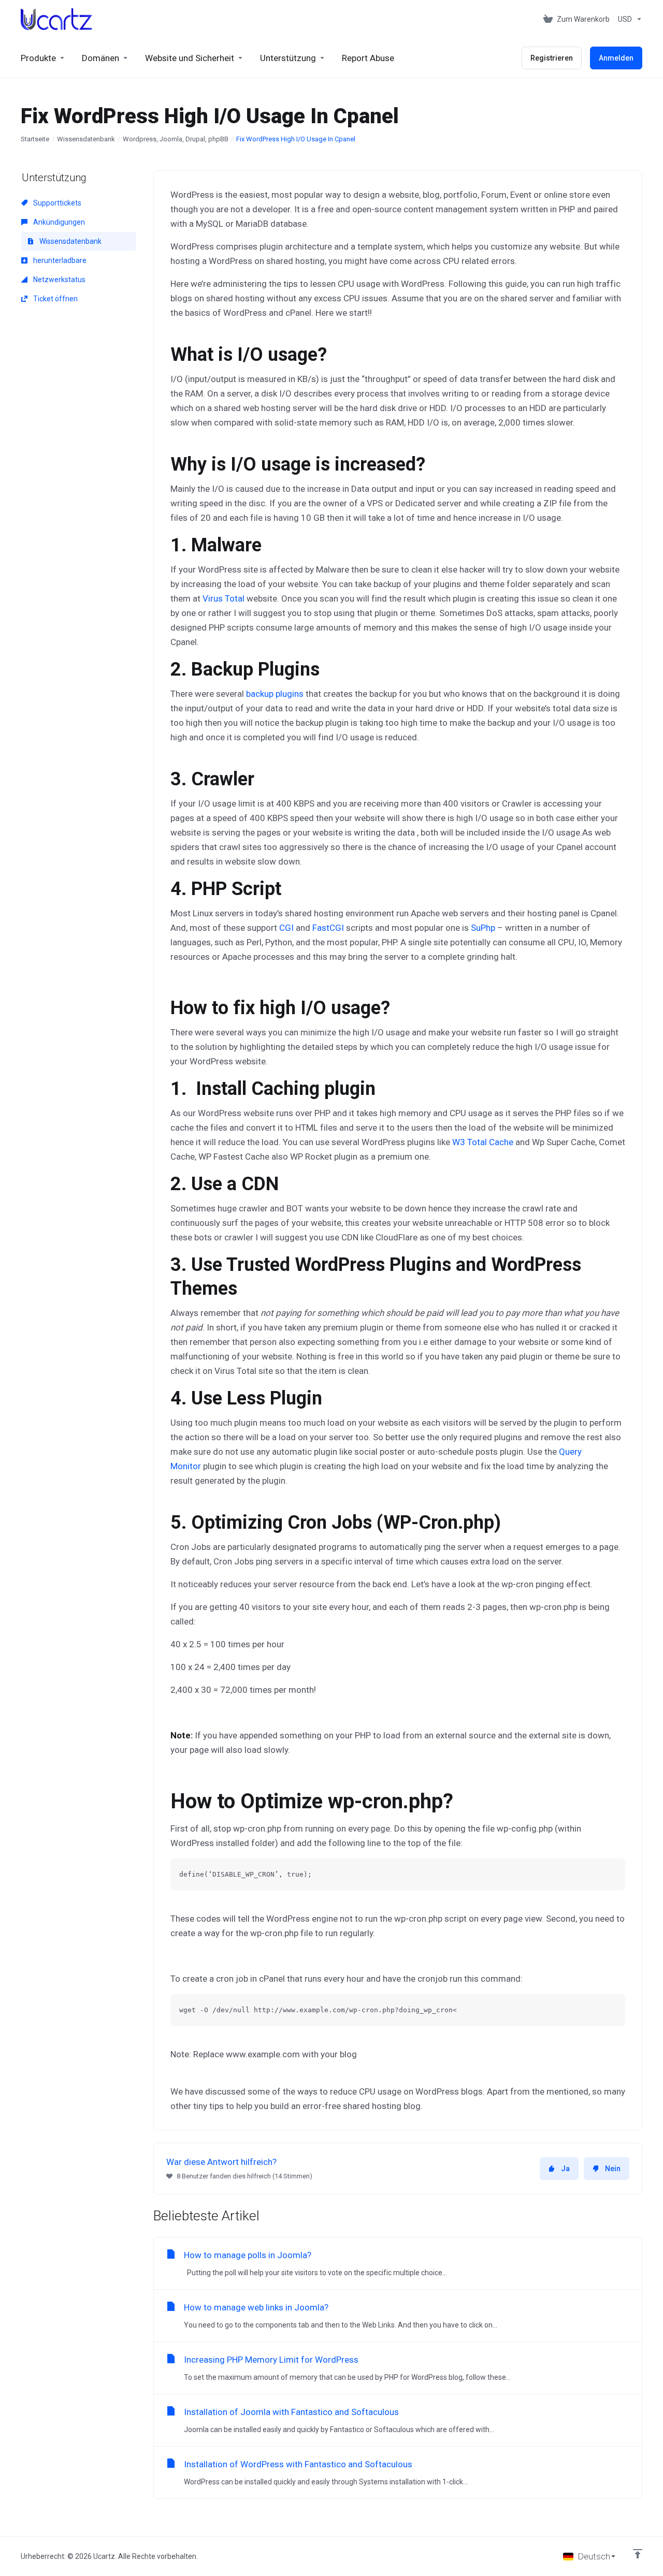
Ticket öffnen (55, 299)
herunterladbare (59, 260)
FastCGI (328, 928)
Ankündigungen (58, 222)
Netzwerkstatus (59, 280)
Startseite (35, 139)
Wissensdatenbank (86, 139)
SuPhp (483, 928)
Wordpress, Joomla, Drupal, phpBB (176, 139)
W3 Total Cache (483, 1142)
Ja (565, 2169)
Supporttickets (56, 203)
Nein (613, 2169)
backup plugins (275, 694)
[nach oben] (638, 2554)
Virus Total (225, 598)
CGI (286, 928)
